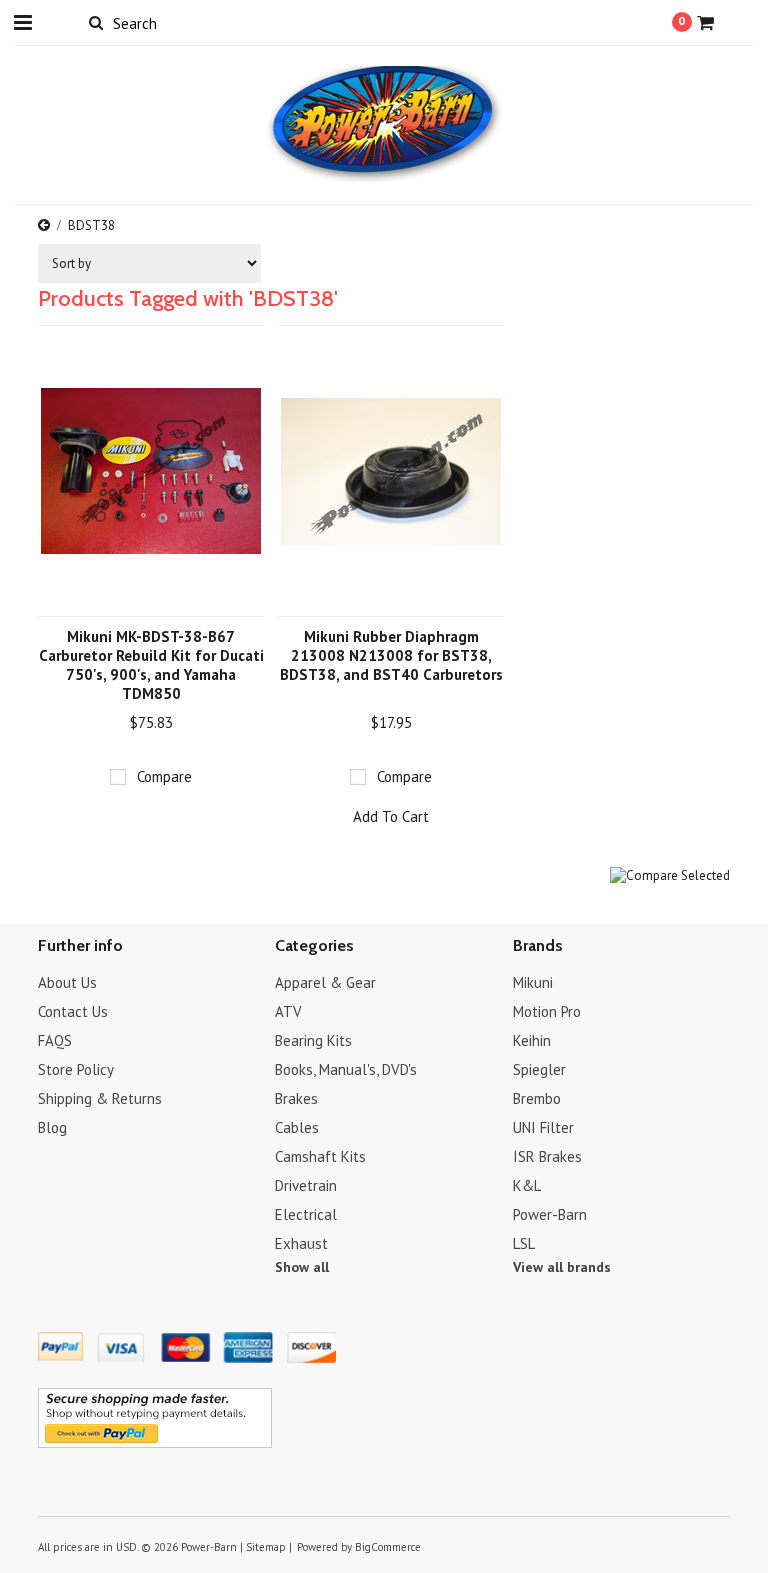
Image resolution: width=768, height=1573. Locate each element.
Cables (297, 1127)
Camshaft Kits (320, 1156)
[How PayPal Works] (155, 1443)
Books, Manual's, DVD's (346, 1069)
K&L (527, 1185)
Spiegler (539, 1069)
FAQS (55, 1040)
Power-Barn (550, 1214)
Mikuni (533, 982)
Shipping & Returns (100, 1098)
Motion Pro (547, 1011)
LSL (524, 1243)
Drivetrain (306, 1185)
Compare (164, 776)
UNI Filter (543, 1127)
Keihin (532, 1040)
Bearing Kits (313, 1040)
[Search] (95, 22)
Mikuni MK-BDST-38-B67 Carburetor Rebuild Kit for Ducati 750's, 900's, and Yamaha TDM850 (151, 665)
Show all (302, 1267)
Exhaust (301, 1243)
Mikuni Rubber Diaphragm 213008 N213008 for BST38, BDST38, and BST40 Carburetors (391, 655)
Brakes (296, 1098)
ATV (288, 1011)
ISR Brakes (547, 1156)
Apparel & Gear (325, 982)
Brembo (537, 1098)
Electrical (306, 1214)
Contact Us (73, 1011)
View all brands (562, 1267)
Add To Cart (391, 816)
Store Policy (76, 1069)
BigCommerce (388, 1547)
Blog (52, 1127)
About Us (67, 982)
